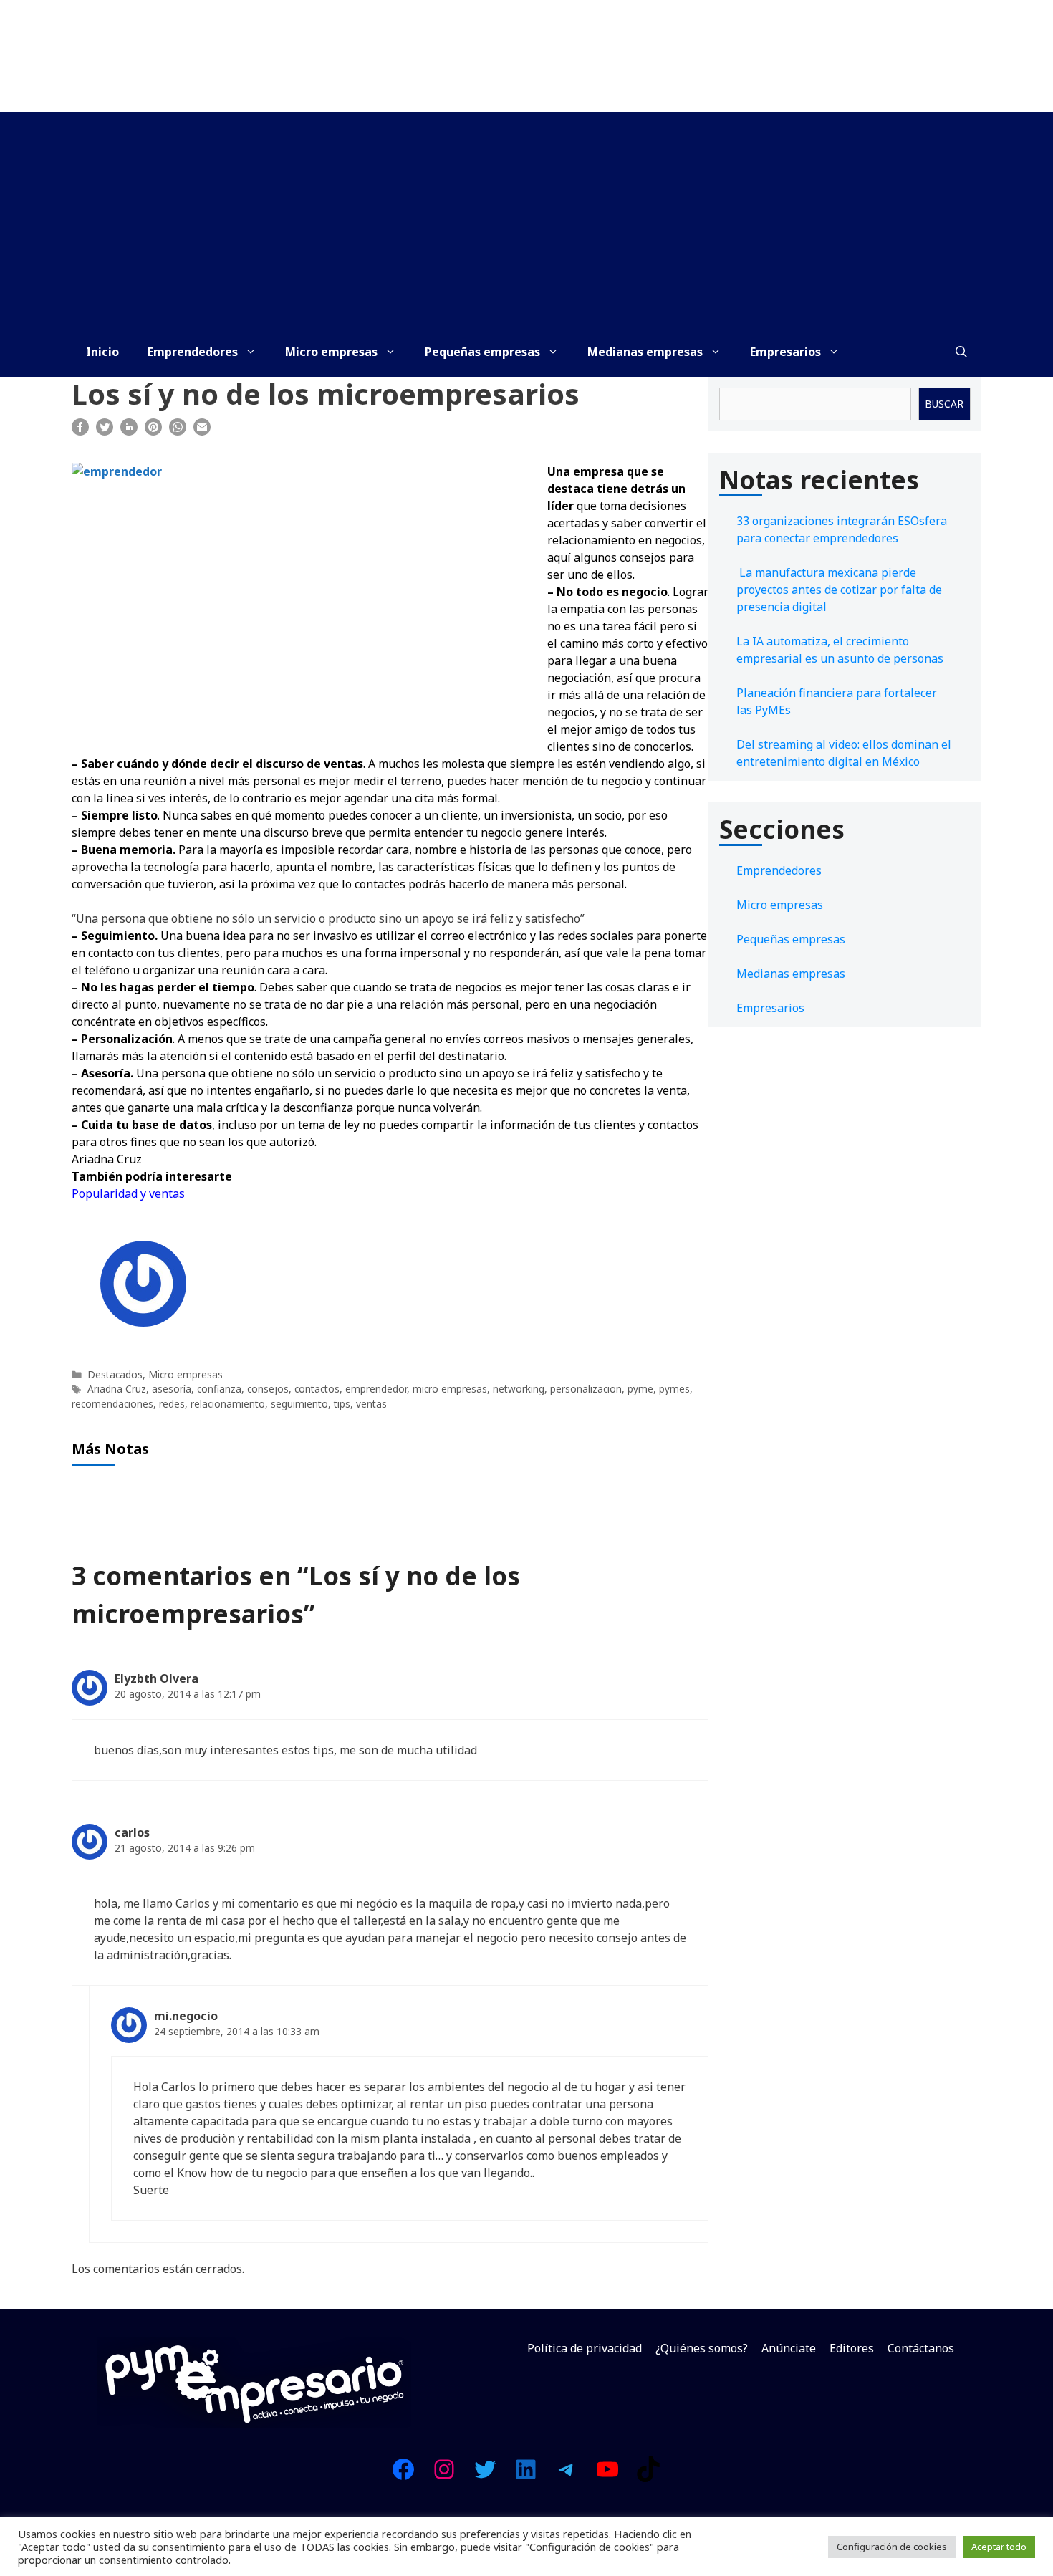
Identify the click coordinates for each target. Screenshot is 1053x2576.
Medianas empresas (645, 352)
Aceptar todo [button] (999, 2547)
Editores (852, 2348)
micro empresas (450, 1389)
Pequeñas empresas (482, 352)
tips (342, 1404)
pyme (640, 1389)
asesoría (172, 1389)
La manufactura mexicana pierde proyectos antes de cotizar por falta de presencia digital (839, 590)
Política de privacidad (585, 2348)
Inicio (102, 352)
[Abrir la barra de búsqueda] (961, 352)
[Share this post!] (80, 431)
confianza (219, 1389)
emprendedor (376, 1389)
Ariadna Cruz (117, 1389)
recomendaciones (112, 1404)
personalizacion (586, 1389)
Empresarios (785, 352)
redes (172, 1404)
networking (519, 1389)
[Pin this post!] (153, 431)
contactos (317, 1389)
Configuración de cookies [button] (892, 2547)
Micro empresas (331, 352)
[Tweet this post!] (105, 431)
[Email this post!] (202, 431)
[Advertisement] (526, 219)
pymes (674, 1389)
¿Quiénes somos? (702, 2348)
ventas (371, 1404)
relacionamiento (228, 1404)
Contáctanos (921, 2348)
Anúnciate (789, 2348)
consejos (268, 1389)
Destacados (115, 1374)
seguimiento (299, 1404)
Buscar (944, 404)
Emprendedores (193, 352)
